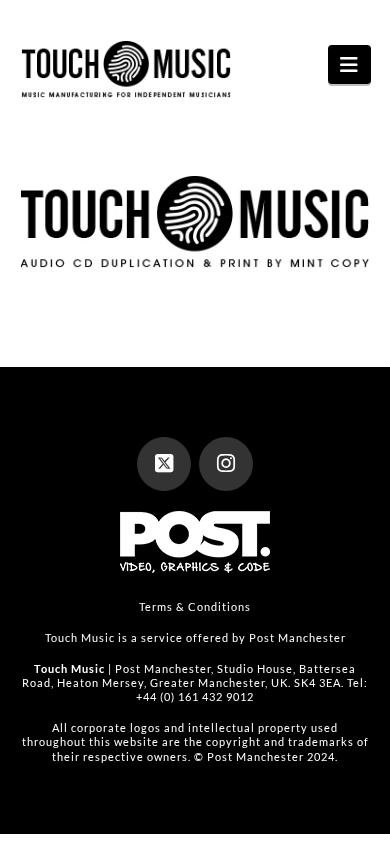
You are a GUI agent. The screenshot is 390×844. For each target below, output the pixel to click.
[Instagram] (226, 464)
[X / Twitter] (164, 464)
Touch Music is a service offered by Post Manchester (195, 637)
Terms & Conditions (195, 606)
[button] (349, 64)
